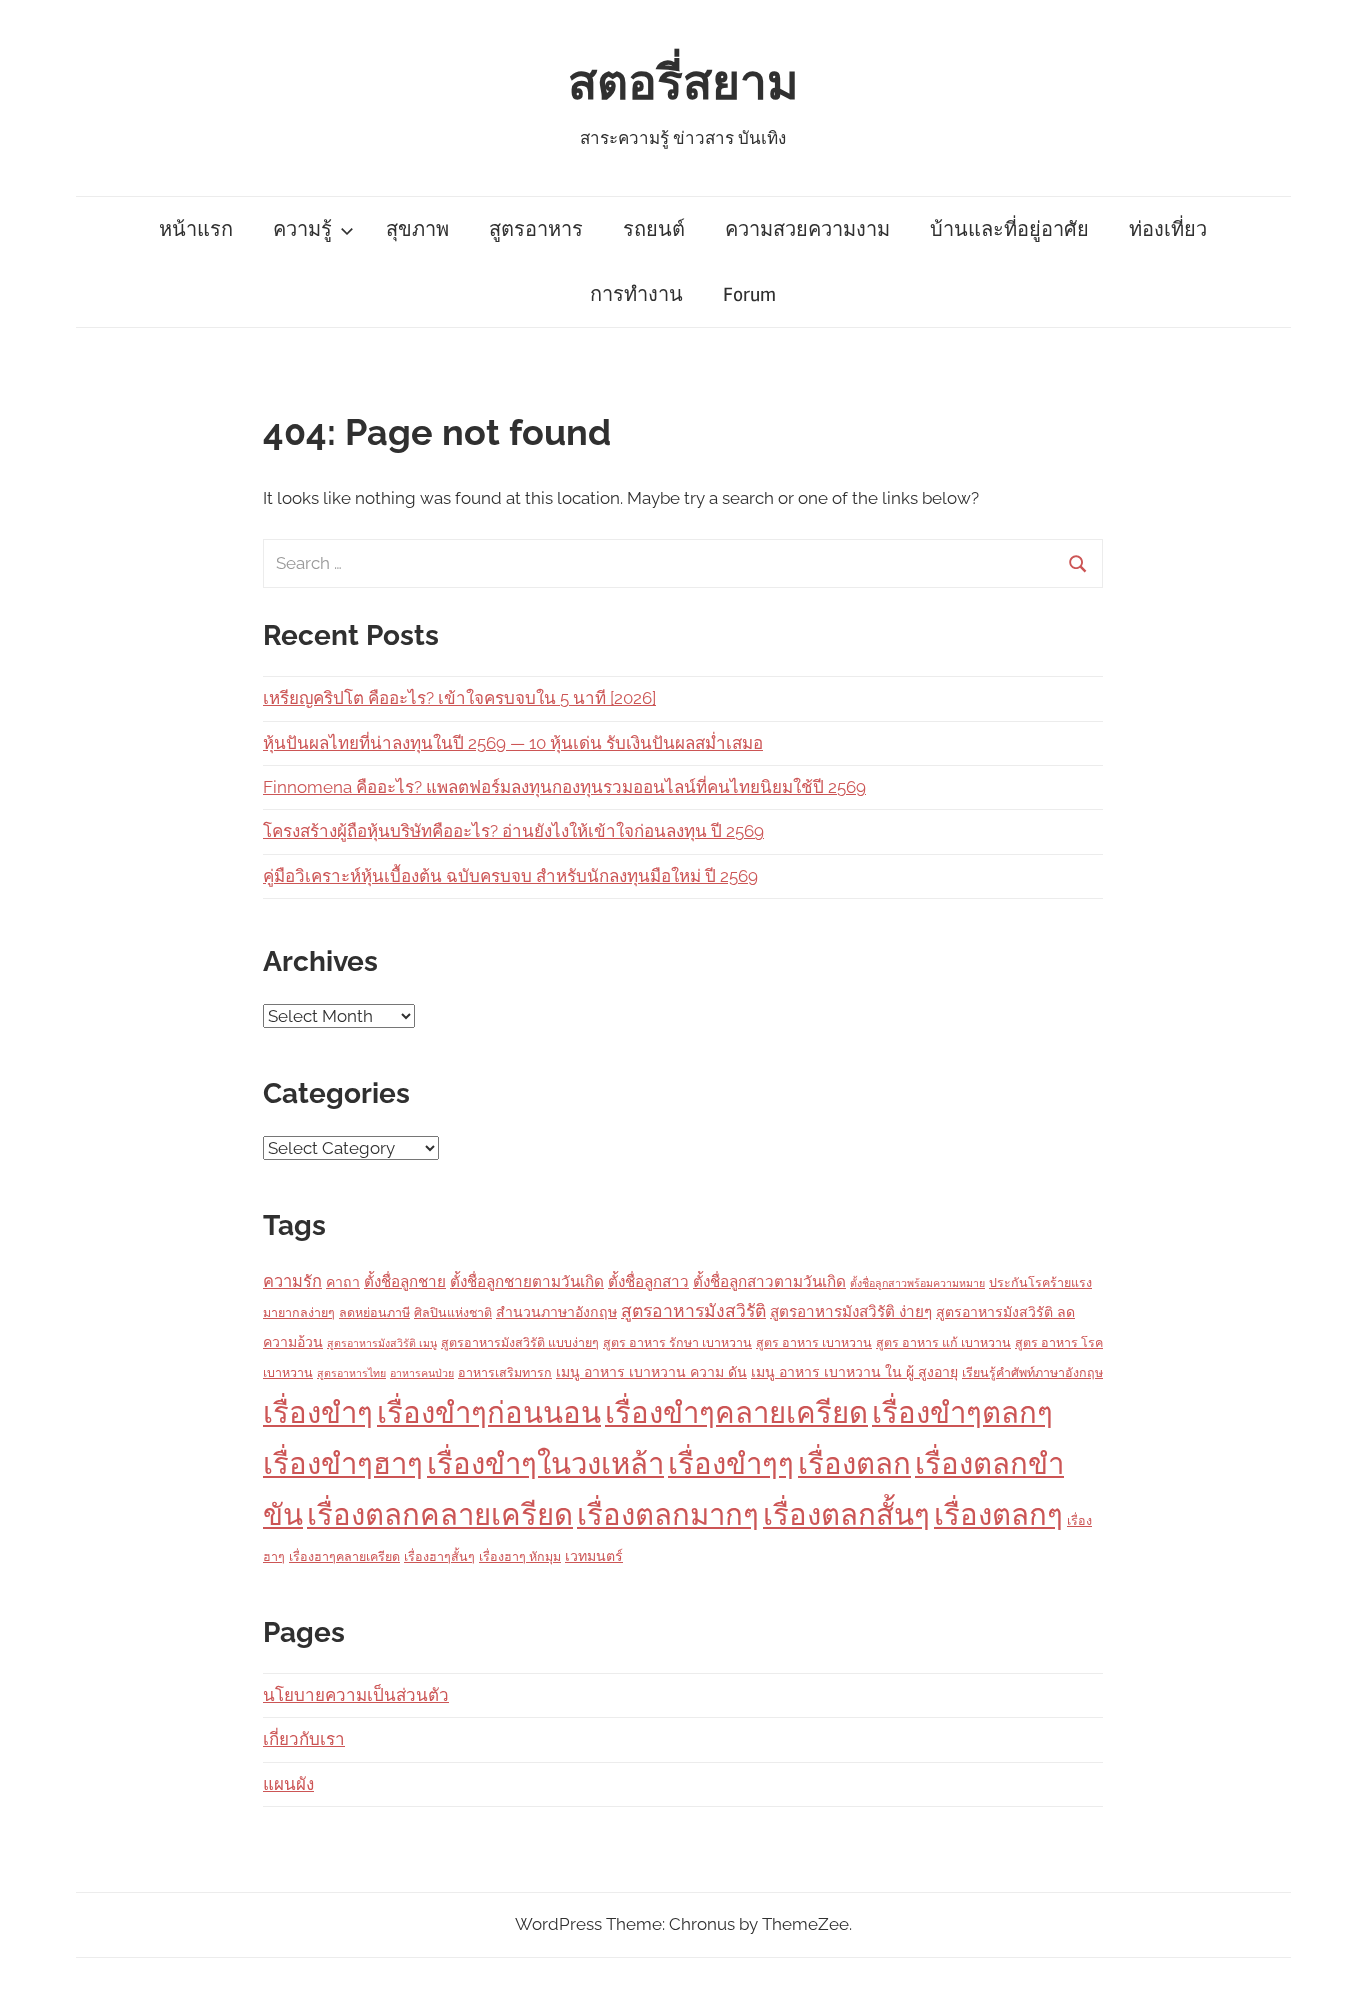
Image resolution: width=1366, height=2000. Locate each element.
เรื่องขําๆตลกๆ (962, 1412)
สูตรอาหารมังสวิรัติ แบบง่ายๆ (520, 1342)
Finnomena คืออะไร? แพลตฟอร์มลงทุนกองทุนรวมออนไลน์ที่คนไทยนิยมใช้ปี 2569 (564, 787)
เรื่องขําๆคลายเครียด (736, 1412)
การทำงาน (636, 294)
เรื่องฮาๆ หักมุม (520, 1556)
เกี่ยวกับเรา (304, 1739)
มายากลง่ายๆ (299, 1312)
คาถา (343, 1282)
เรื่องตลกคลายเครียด (440, 1514)
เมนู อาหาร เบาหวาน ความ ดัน (651, 1372)
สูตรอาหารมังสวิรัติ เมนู (382, 1343)
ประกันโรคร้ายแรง (1040, 1282)
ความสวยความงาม (807, 229)
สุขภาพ (417, 229)
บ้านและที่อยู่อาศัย (1009, 229)
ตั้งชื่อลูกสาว (648, 1282)
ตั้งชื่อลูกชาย (405, 1282)
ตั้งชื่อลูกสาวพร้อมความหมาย (917, 1283)
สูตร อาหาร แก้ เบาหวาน (943, 1342)
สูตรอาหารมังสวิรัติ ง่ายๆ (851, 1312)
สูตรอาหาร (536, 229)
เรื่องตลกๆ (998, 1514)
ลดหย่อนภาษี (374, 1312)
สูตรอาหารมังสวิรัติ (693, 1310)
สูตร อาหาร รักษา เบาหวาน (677, 1342)
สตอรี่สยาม (683, 83)
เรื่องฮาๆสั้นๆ (439, 1556)
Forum (749, 294)
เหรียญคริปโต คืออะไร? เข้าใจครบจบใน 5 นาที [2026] (459, 698)
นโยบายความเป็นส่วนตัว (356, 1695)
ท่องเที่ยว (1168, 229)
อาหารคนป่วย (422, 1373)
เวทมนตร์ (594, 1556)
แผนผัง (288, 1784)
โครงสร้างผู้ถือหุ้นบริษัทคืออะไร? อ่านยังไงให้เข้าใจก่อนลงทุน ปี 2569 (513, 831)
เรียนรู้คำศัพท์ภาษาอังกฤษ (1032, 1372)
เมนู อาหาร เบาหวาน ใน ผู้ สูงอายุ (854, 1372)
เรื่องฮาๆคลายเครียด (344, 1556)
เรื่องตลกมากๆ (668, 1514)
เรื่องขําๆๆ (731, 1463)
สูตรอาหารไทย (351, 1373)
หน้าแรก (196, 229)
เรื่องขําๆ (318, 1412)
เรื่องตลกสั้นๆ (846, 1514)
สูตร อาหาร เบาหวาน (814, 1342)
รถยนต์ (654, 229)
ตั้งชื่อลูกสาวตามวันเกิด (769, 1282)
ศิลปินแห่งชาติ (453, 1312)
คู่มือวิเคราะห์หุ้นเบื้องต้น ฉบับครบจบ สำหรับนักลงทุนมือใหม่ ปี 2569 (510, 876)
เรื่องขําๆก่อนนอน (489, 1412)
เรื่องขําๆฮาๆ (343, 1463)
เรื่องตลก (854, 1463)
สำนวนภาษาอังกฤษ (556, 1312)
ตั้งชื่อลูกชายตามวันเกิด (527, 1282)
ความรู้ (302, 229)
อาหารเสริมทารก (505, 1372)
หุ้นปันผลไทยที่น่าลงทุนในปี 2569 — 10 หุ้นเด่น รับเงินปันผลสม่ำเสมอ (513, 743)
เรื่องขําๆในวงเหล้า (545, 1463)
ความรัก (292, 1281)
